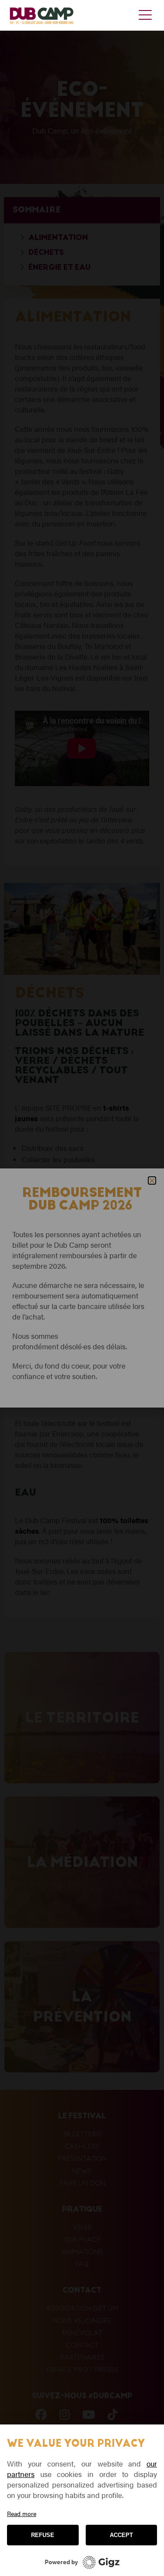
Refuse (43, 2535)
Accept (121, 2535)
